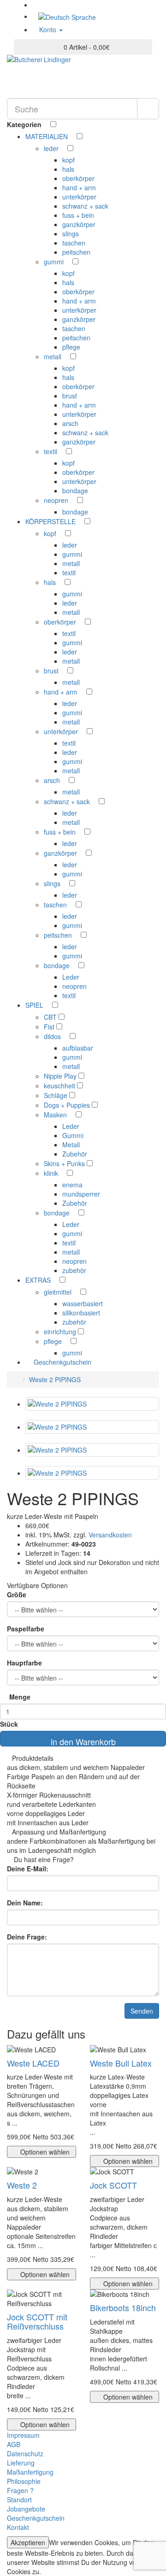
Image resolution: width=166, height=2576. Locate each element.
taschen (74, 243)
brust (70, 396)
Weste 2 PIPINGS (55, 1379)
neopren (57, 500)
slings (71, 234)
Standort (19, 2500)
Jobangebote (26, 2509)
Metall (71, 1145)
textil (51, 451)
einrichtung (61, 1332)
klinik (52, 1173)
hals (68, 169)
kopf (68, 160)
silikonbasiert (81, 1313)
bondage (75, 491)
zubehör (74, 1270)
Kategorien (25, 124)
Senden (142, 2011)
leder (52, 148)
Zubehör (75, 1154)
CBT (51, 1017)
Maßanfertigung (30, 2472)
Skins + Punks (65, 1163)
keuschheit (60, 1086)
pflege (71, 347)
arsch (70, 423)
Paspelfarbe (26, 1629)
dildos (53, 1036)
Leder (71, 977)
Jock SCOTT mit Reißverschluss (37, 2321)
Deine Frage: (27, 1937)
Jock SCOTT (113, 2185)
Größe (17, 1595)
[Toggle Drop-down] (72, 136)
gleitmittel (59, 1292)
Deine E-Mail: (28, 1869)
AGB (14, 2444)
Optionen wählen (44, 2152)
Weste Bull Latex (121, 2063)
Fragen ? (20, 2490)
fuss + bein (78, 215)
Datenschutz (25, 2453)
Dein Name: (25, 1903)
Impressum (23, 2435)
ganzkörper (79, 224)
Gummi (73, 1135)
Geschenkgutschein (62, 1362)
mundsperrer (81, 1194)
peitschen (76, 252)
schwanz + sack (85, 206)
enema (72, 1185)
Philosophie (24, 2481)
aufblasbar (78, 1048)
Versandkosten (109, 1535)
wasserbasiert (83, 1303)
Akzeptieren (28, 2542)
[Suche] (148, 109)
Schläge (56, 1095)
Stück (9, 1724)
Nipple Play (61, 1076)
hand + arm (79, 187)
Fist (50, 1027)
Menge (20, 1697)
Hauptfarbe (24, 1663)
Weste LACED (33, 2063)
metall (53, 356)
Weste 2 (22, 2185)
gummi (55, 262)
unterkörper (79, 197)
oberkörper (78, 178)
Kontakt (18, 2527)
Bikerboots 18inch (123, 2307)
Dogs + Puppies (68, 1105)
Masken (56, 1115)
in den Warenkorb (83, 1741)
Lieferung (21, 2463)
